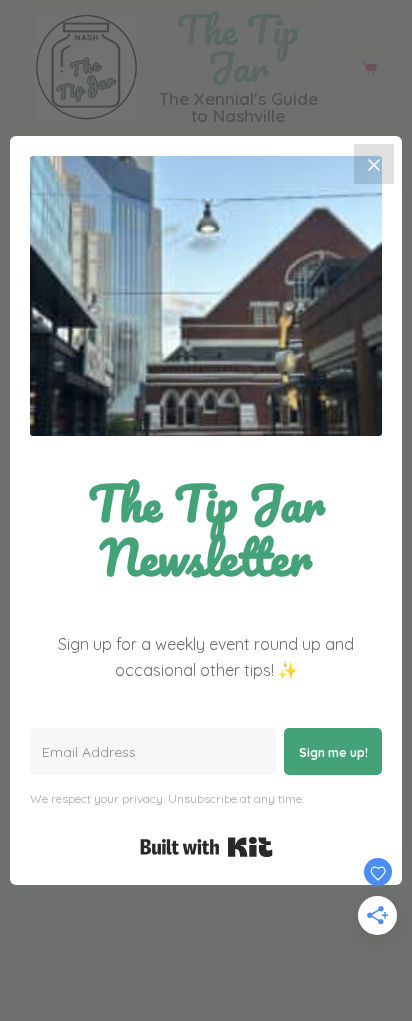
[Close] (374, 164)
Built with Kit (206, 847)
